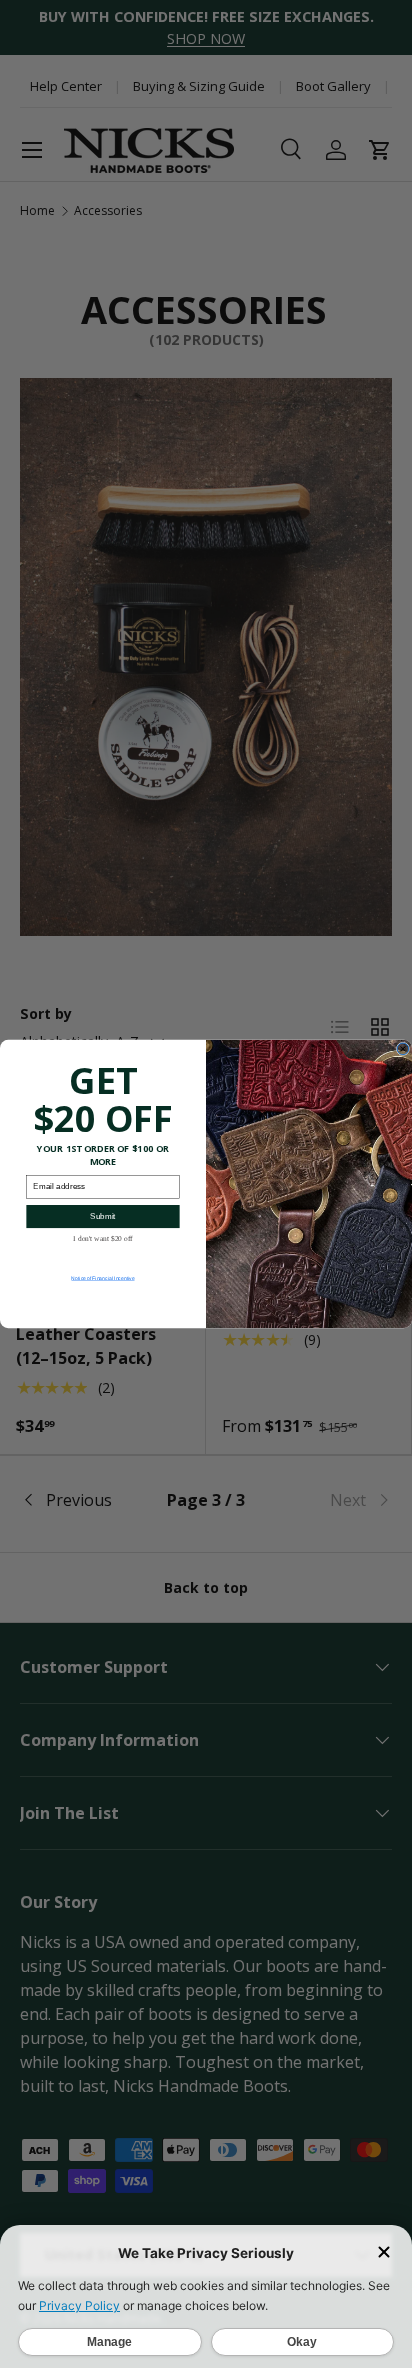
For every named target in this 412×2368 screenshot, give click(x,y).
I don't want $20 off (102, 1238)
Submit (103, 1216)
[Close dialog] (403, 1049)
